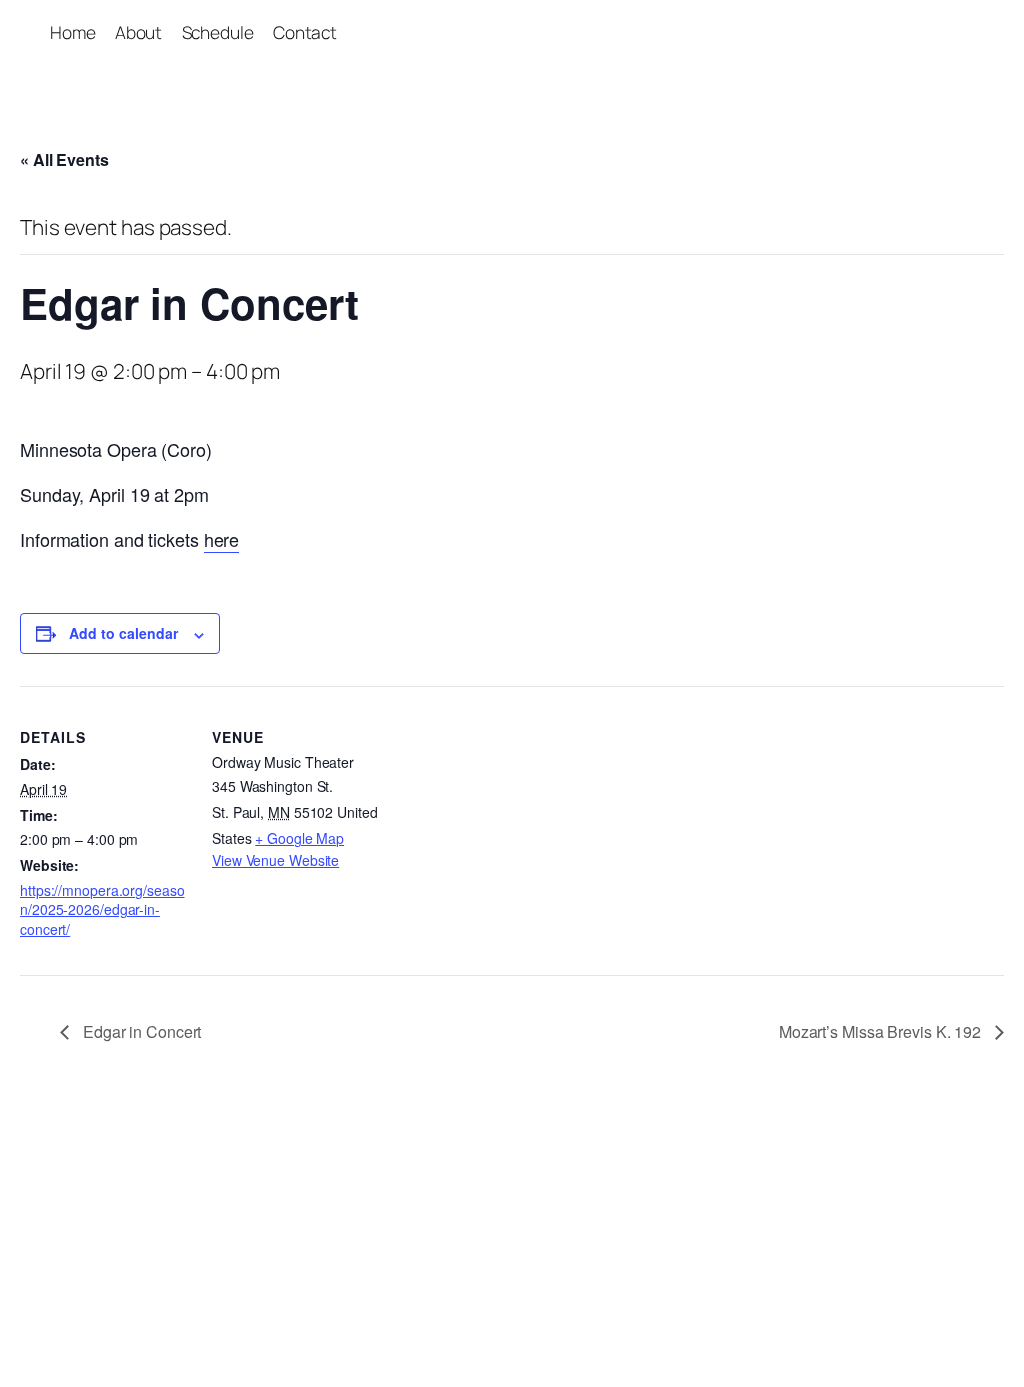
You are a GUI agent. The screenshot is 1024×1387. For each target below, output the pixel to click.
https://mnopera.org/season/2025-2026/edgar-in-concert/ (102, 909)
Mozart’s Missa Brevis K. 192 (882, 1031)
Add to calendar (123, 633)
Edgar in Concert (140, 1031)
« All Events (64, 159)
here (222, 539)
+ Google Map (299, 838)
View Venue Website (275, 860)
